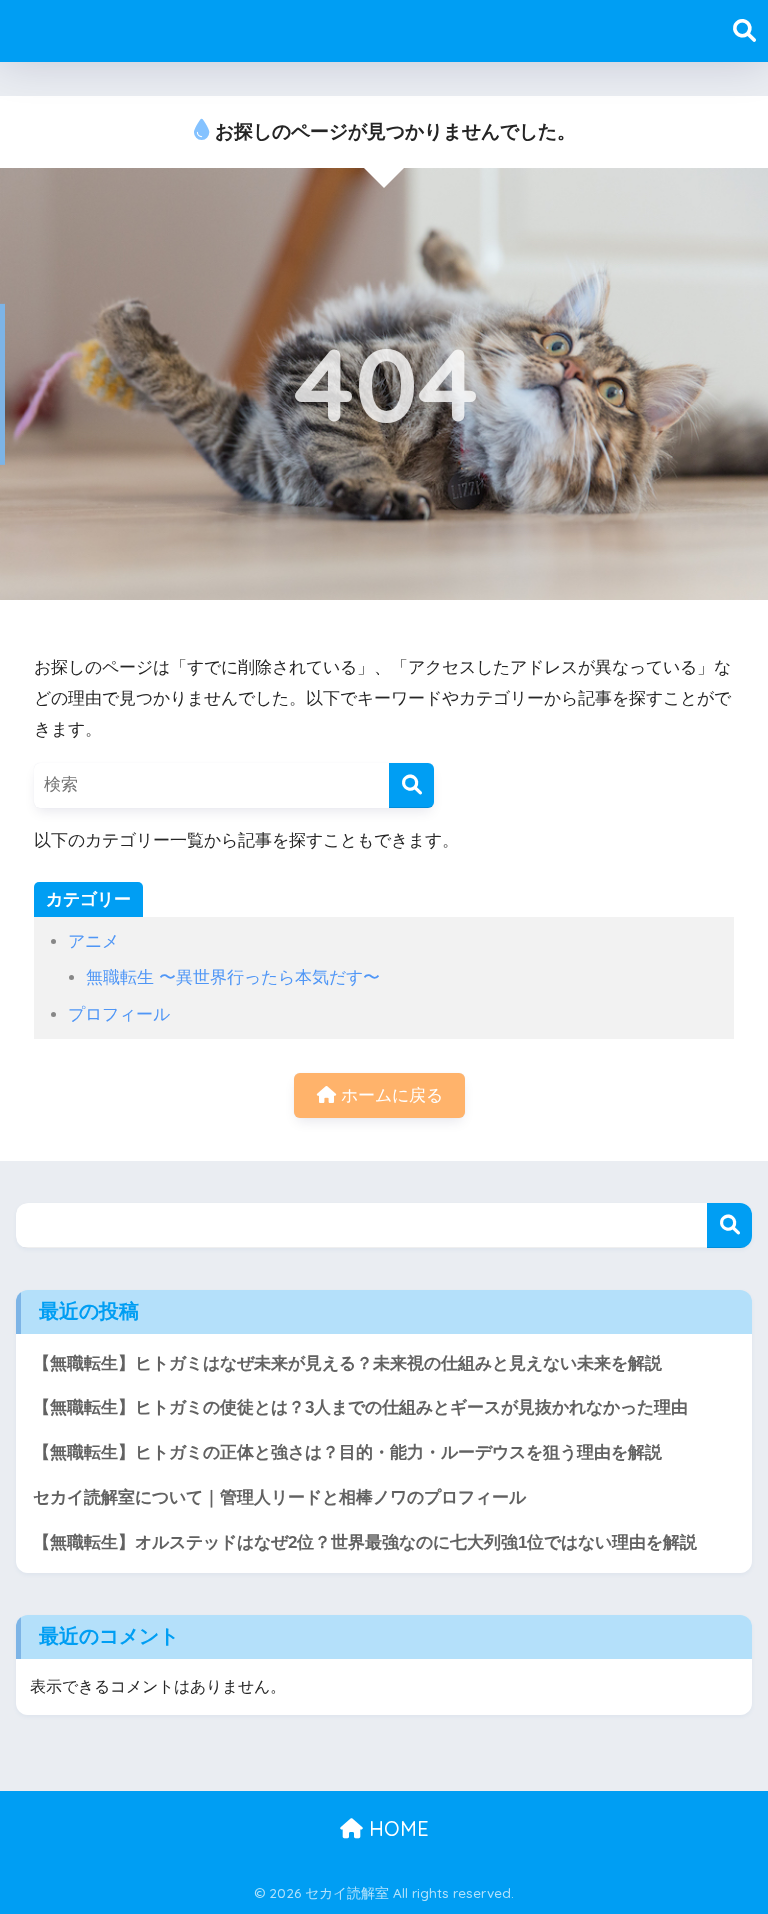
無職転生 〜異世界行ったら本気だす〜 (233, 977)
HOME (396, 1828)
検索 (729, 1225)
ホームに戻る (389, 1095)
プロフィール (119, 1014)
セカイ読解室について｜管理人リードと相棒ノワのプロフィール (279, 1497)
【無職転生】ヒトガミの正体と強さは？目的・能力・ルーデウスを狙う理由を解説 (347, 1452)
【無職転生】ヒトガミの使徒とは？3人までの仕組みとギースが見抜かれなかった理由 (360, 1407)
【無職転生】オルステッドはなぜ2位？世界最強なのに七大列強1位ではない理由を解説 (365, 1542)
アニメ (93, 941)
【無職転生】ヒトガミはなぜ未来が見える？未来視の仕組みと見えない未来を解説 (347, 1363)
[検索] (411, 785)
